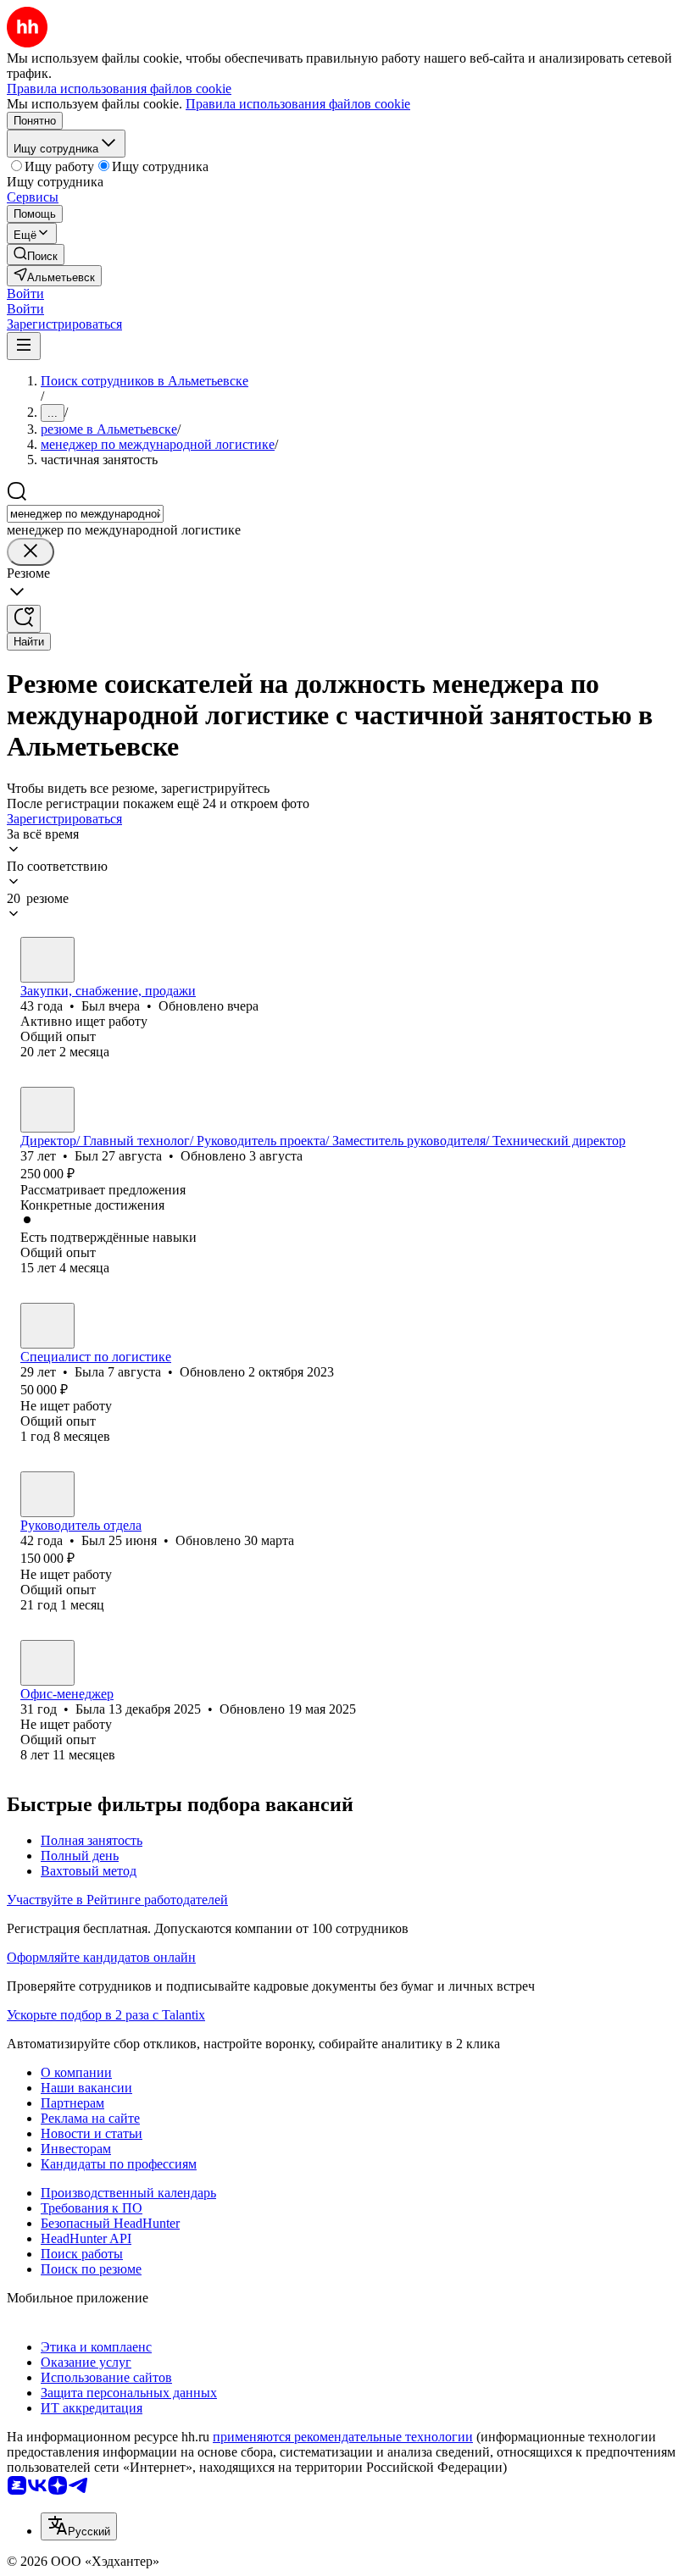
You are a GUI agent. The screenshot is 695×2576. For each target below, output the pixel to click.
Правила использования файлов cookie (298, 104)
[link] (36, 255)
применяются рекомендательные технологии (343, 2437)
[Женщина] (47, 1326)
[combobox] (85, 514)
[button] (25, 294)
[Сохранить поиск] (24, 619)
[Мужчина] (47, 960)
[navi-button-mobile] (24, 346)
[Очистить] (31, 552)
